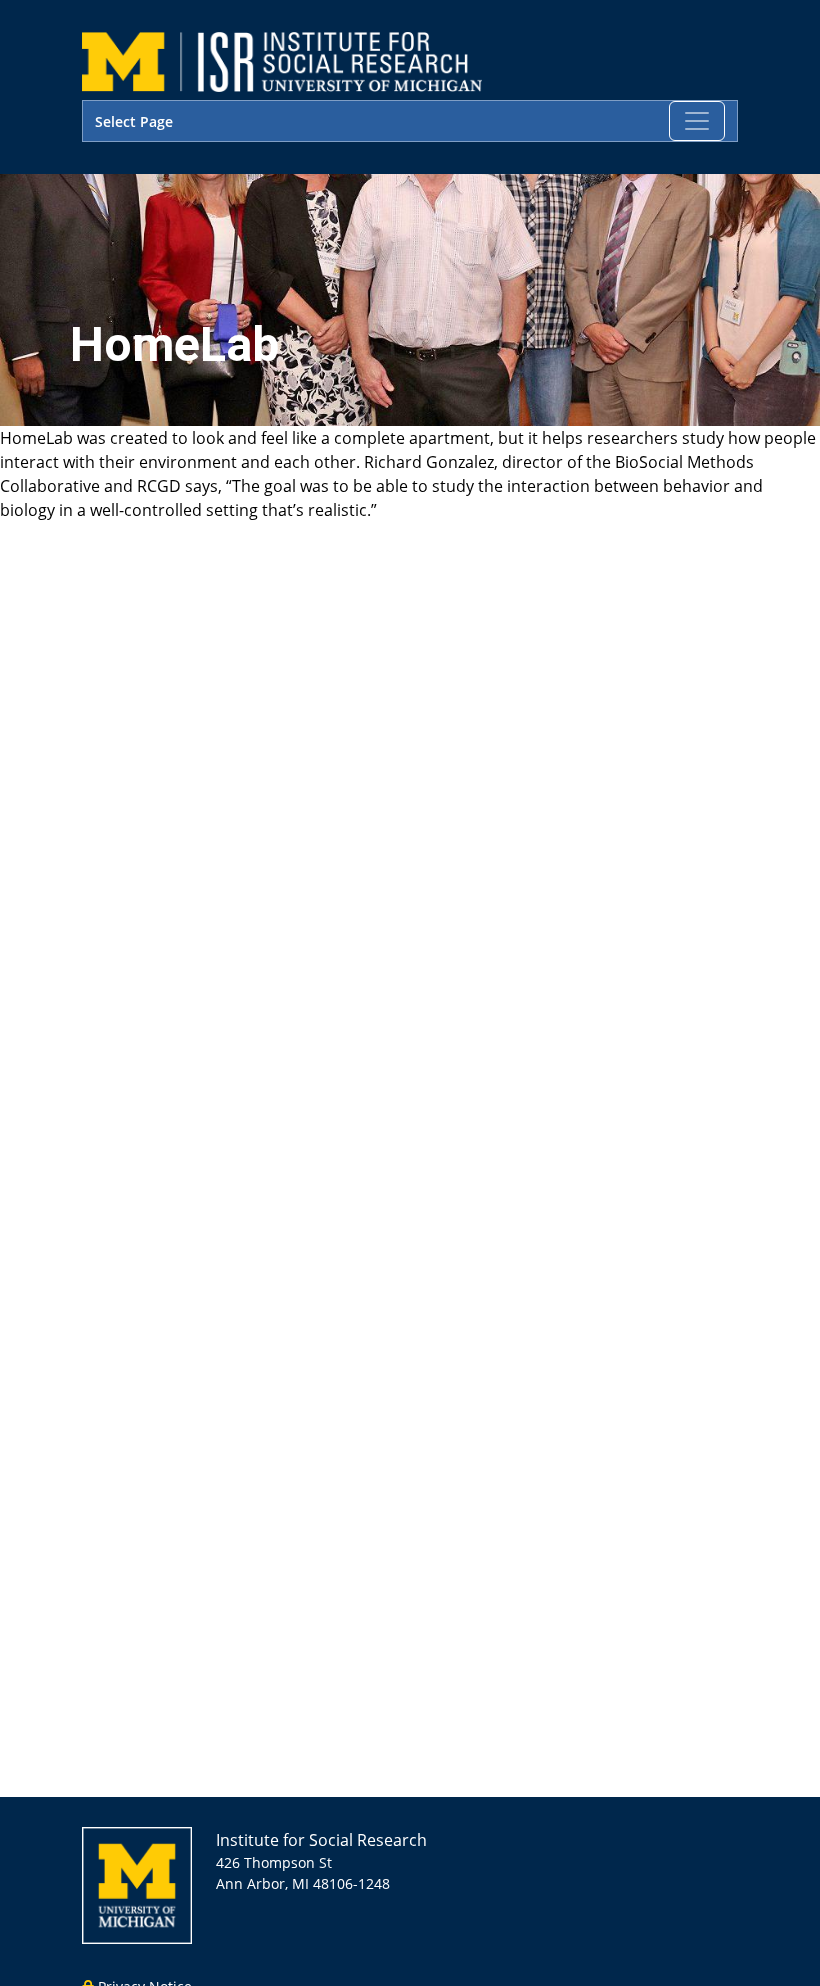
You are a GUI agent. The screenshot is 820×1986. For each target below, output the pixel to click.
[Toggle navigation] (697, 121)
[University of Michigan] (137, 1883)
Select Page (134, 121)
